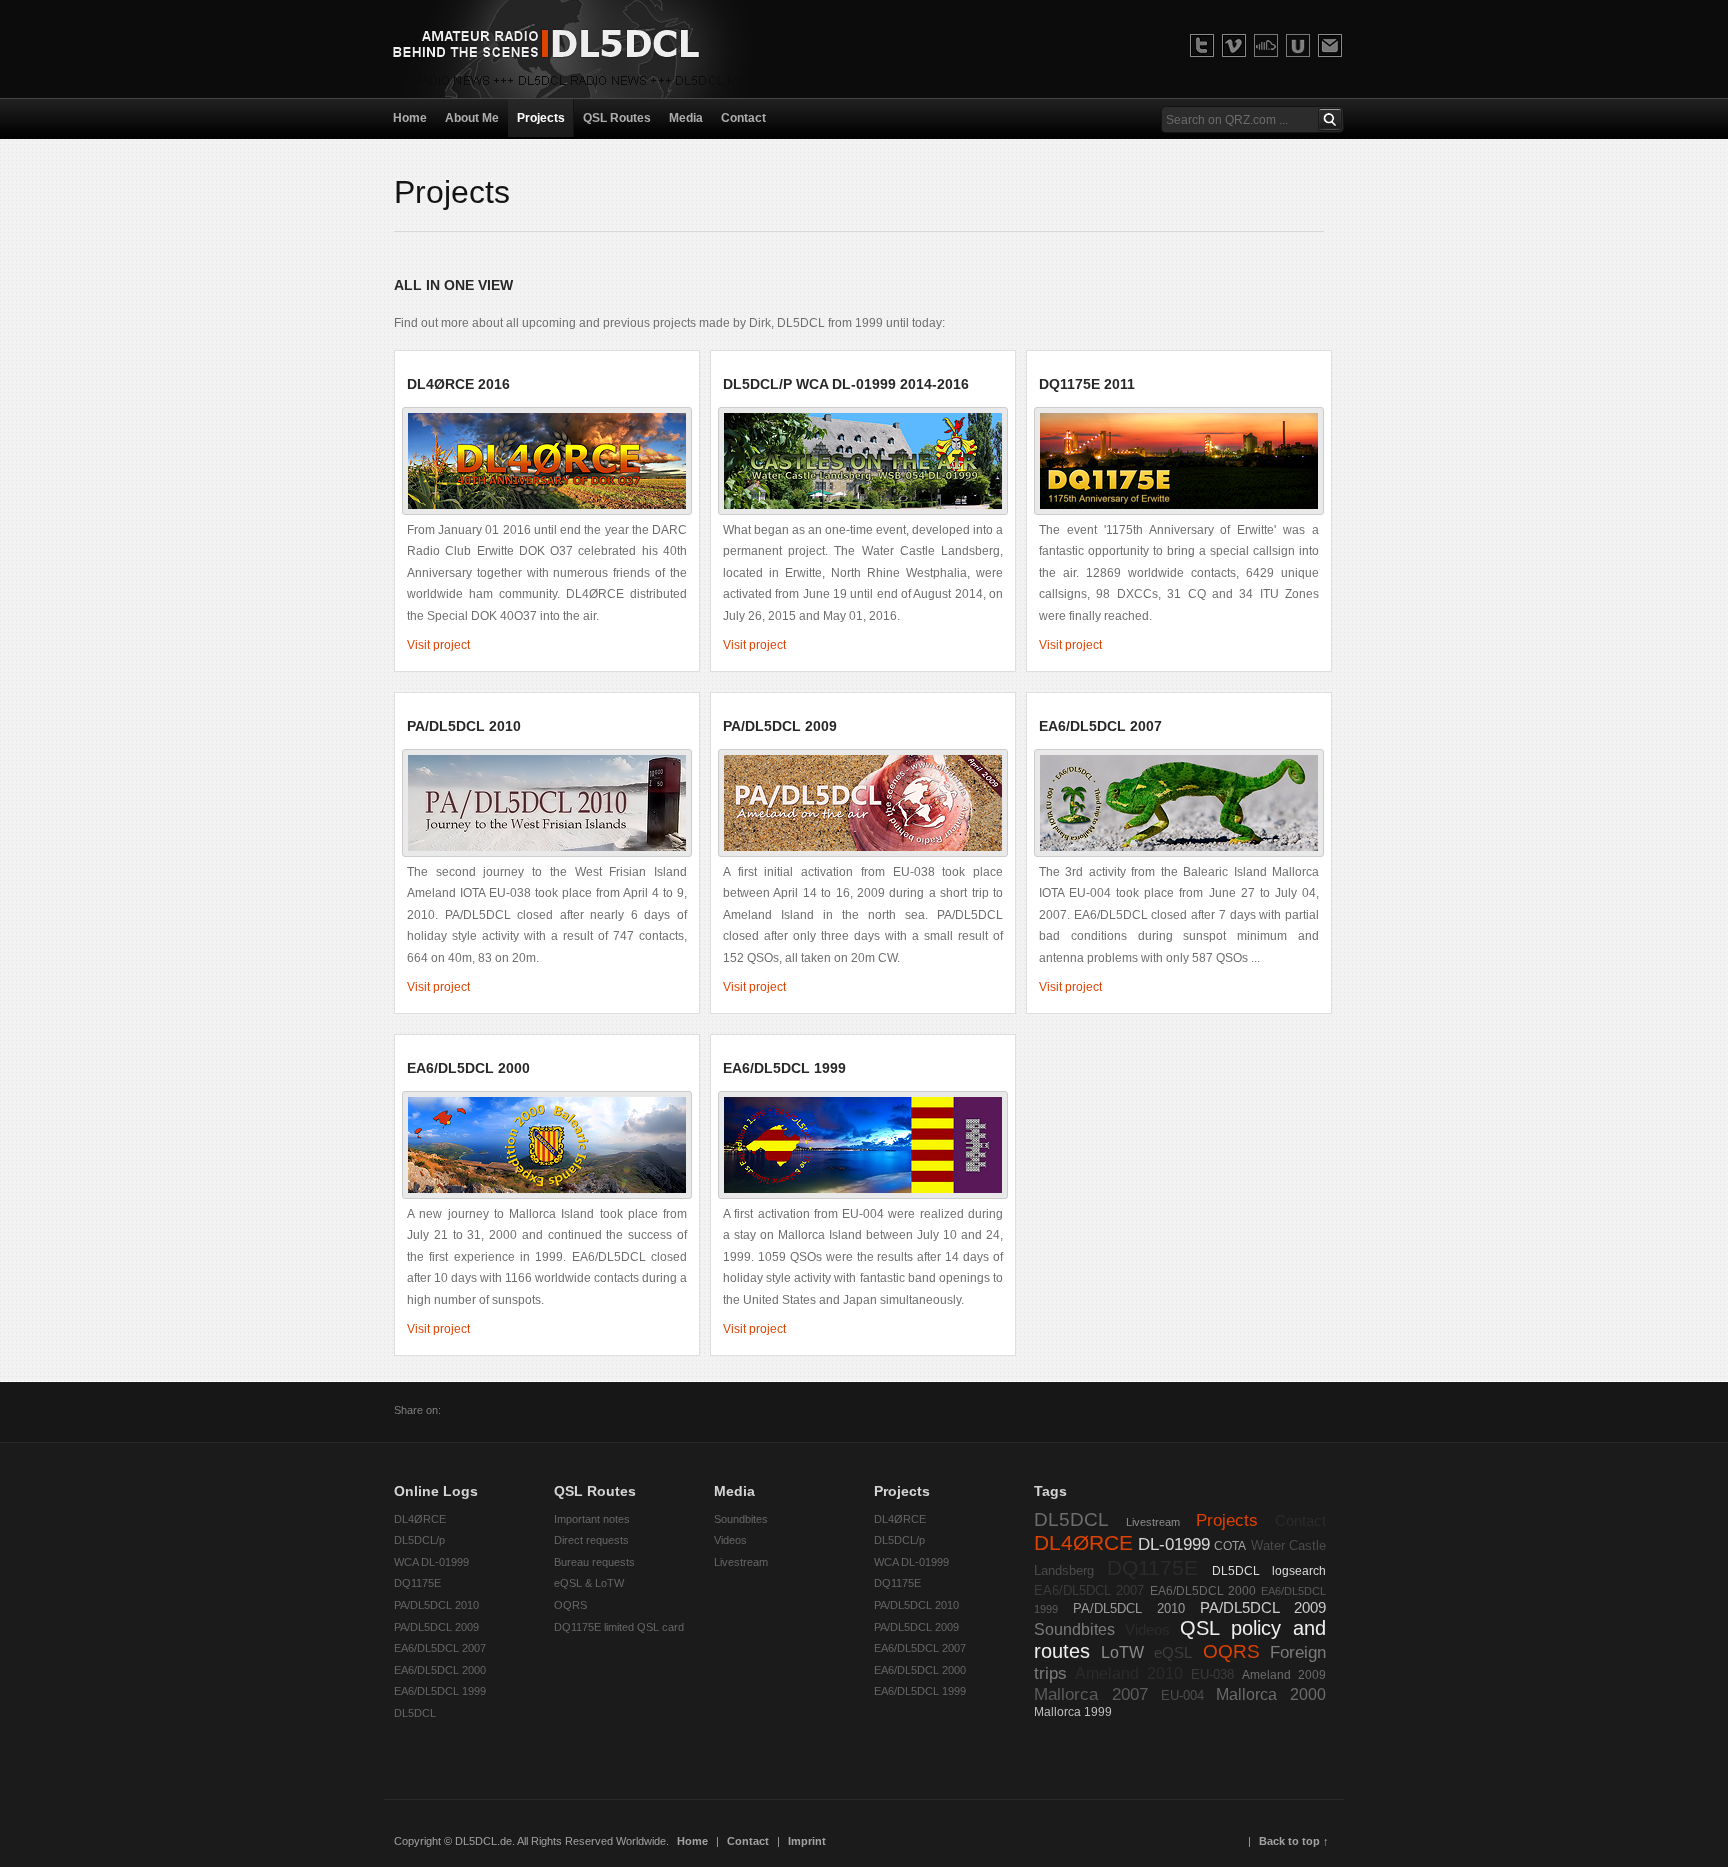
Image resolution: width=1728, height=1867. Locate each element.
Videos (730, 1540)
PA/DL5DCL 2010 (436, 1605)
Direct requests (591, 1540)
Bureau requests (594, 1562)
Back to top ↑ (1294, 1841)
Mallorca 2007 (1091, 1694)
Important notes (592, 1519)
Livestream (741, 1562)
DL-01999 (1174, 1544)
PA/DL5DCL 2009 (436, 1627)
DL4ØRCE (420, 1519)
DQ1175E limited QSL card (619, 1627)
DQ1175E (417, 1583)
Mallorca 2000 (1271, 1694)
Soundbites (741, 1519)
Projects (1227, 1520)
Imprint (807, 1841)
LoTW (1122, 1652)
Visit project (438, 645)
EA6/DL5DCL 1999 (440, 1691)
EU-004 (1182, 1695)
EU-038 (1212, 1674)
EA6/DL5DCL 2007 (440, 1648)
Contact (1300, 1521)
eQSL (1173, 1653)
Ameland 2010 (1129, 1673)
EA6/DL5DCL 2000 (440, 1670)
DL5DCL (415, 1713)
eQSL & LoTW (589, 1583)
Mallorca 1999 (1073, 1712)
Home (692, 1841)
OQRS (570, 1605)
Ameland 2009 (1284, 1675)
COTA (1230, 1546)
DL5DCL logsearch (1269, 1571)
